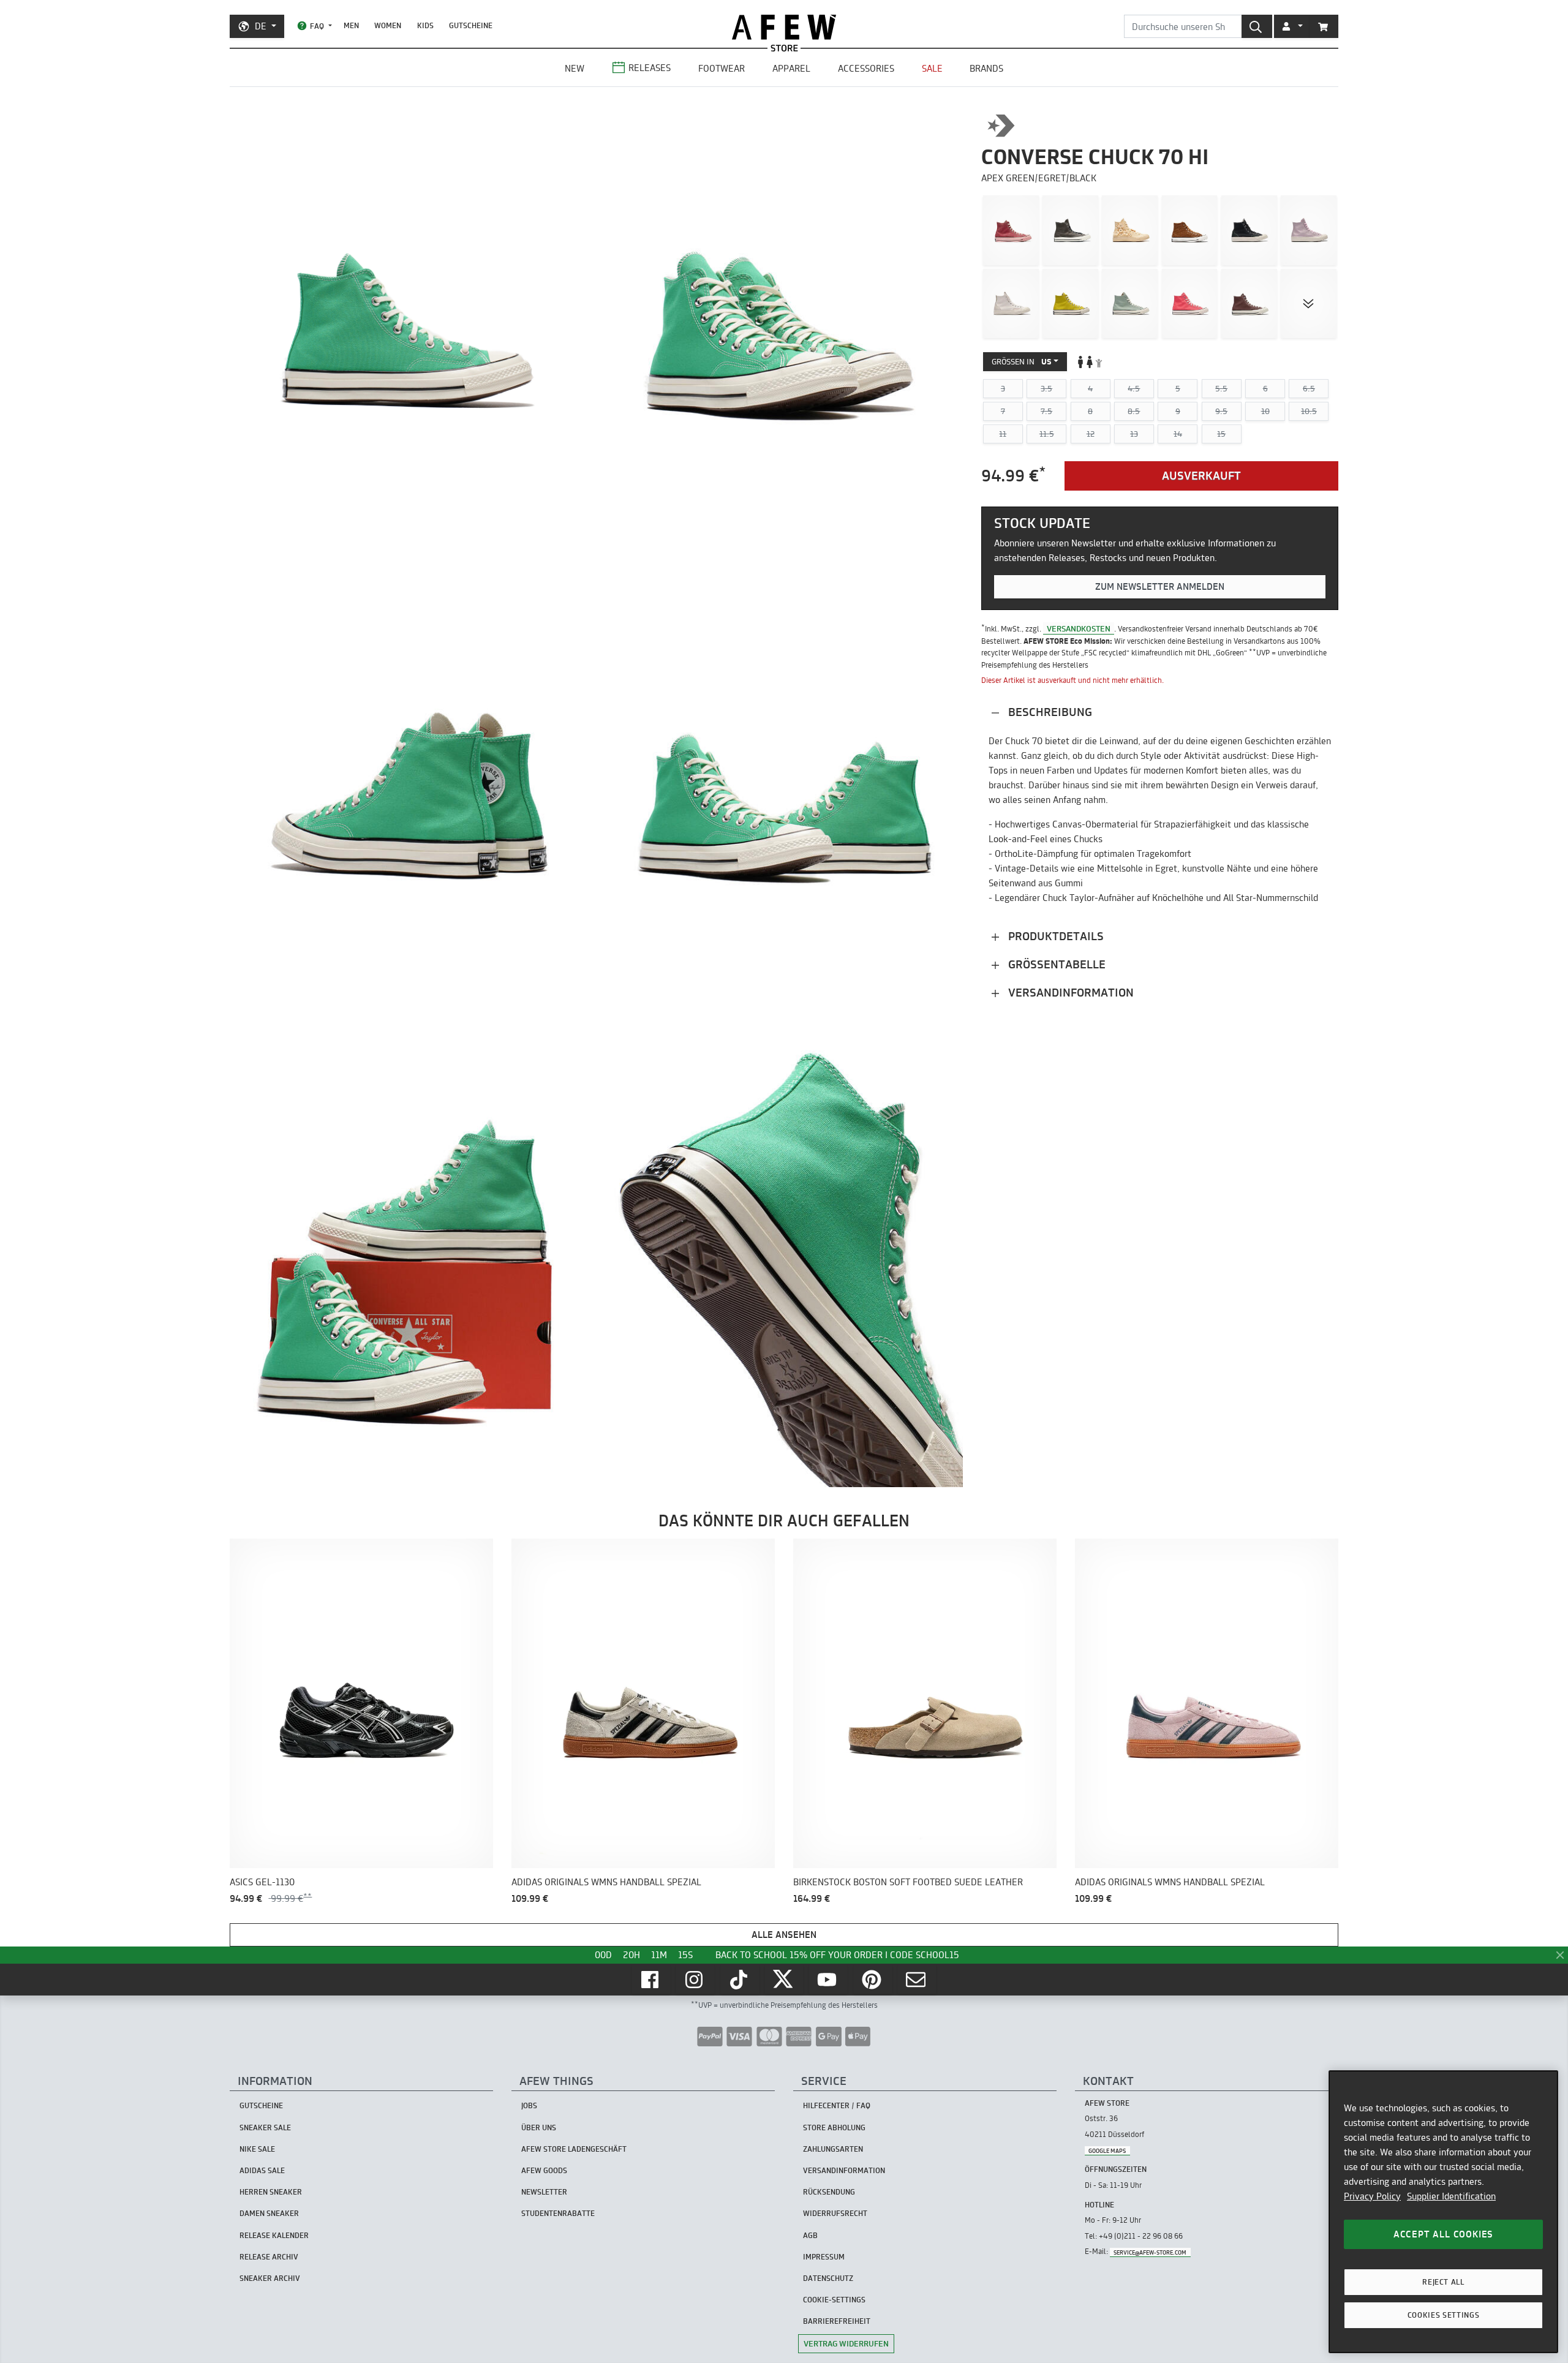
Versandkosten (1079, 628)
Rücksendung (829, 2192)
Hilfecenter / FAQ (837, 2105)
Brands (986, 68)
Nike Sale (257, 2149)
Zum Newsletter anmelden (1160, 586)
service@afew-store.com (1150, 2252)
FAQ (317, 26)
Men (351, 25)
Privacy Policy (1372, 2196)
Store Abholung (834, 2127)
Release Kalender (274, 2235)
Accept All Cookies (1443, 2234)
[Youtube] (828, 1980)
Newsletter (544, 2192)
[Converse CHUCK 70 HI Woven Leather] (1190, 230)
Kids (425, 25)
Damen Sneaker (269, 2213)
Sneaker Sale (265, 2127)
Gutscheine (471, 25)
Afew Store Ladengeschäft (574, 2149)
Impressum (824, 2257)
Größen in (1022, 361)
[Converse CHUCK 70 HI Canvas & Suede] (1249, 230)
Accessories (866, 68)
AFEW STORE (784, 27)
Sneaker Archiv (270, 2278)
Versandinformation (1069, 993)
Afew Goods (544, 2170)
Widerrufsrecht (835, 2213)
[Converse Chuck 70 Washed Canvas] (1011, 230)
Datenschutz (828, 2278)
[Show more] (1309, 304)
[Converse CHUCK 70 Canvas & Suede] (1011, 304)
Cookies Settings (1444, 2315)
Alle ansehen (784, 1935)
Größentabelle (1055, 964)
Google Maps (1107, 2150)
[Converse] (1001, 126)
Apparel (791, 68)
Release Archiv (269, 2257)
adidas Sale (262, 2170)
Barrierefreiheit (837, 2321)
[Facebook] (651, 1980)
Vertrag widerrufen (846, 2343)
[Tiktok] (740, 1980)
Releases (650, 68)
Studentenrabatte (558, 2213)
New (575, 68)
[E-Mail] (917, 1980)
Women (388, 25)
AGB (810, 2235)
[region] (1443, 2212)
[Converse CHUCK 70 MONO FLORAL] (1130, 230)
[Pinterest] (873, 1980)
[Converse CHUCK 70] (1070, 230)
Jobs (529, 2105)
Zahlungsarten (833, 2149)
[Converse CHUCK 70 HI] (1309, 230)
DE (261, 26)
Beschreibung (1049, 712)
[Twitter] (784, 1980)
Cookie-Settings (834, 2300)
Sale (932, 68)
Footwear (722, 68)
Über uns (539, 2127)
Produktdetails (1054, 936)
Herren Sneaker (271, 2192)
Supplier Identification (1451, 2196)
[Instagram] (695, 1980)
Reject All (1443, 2282)
